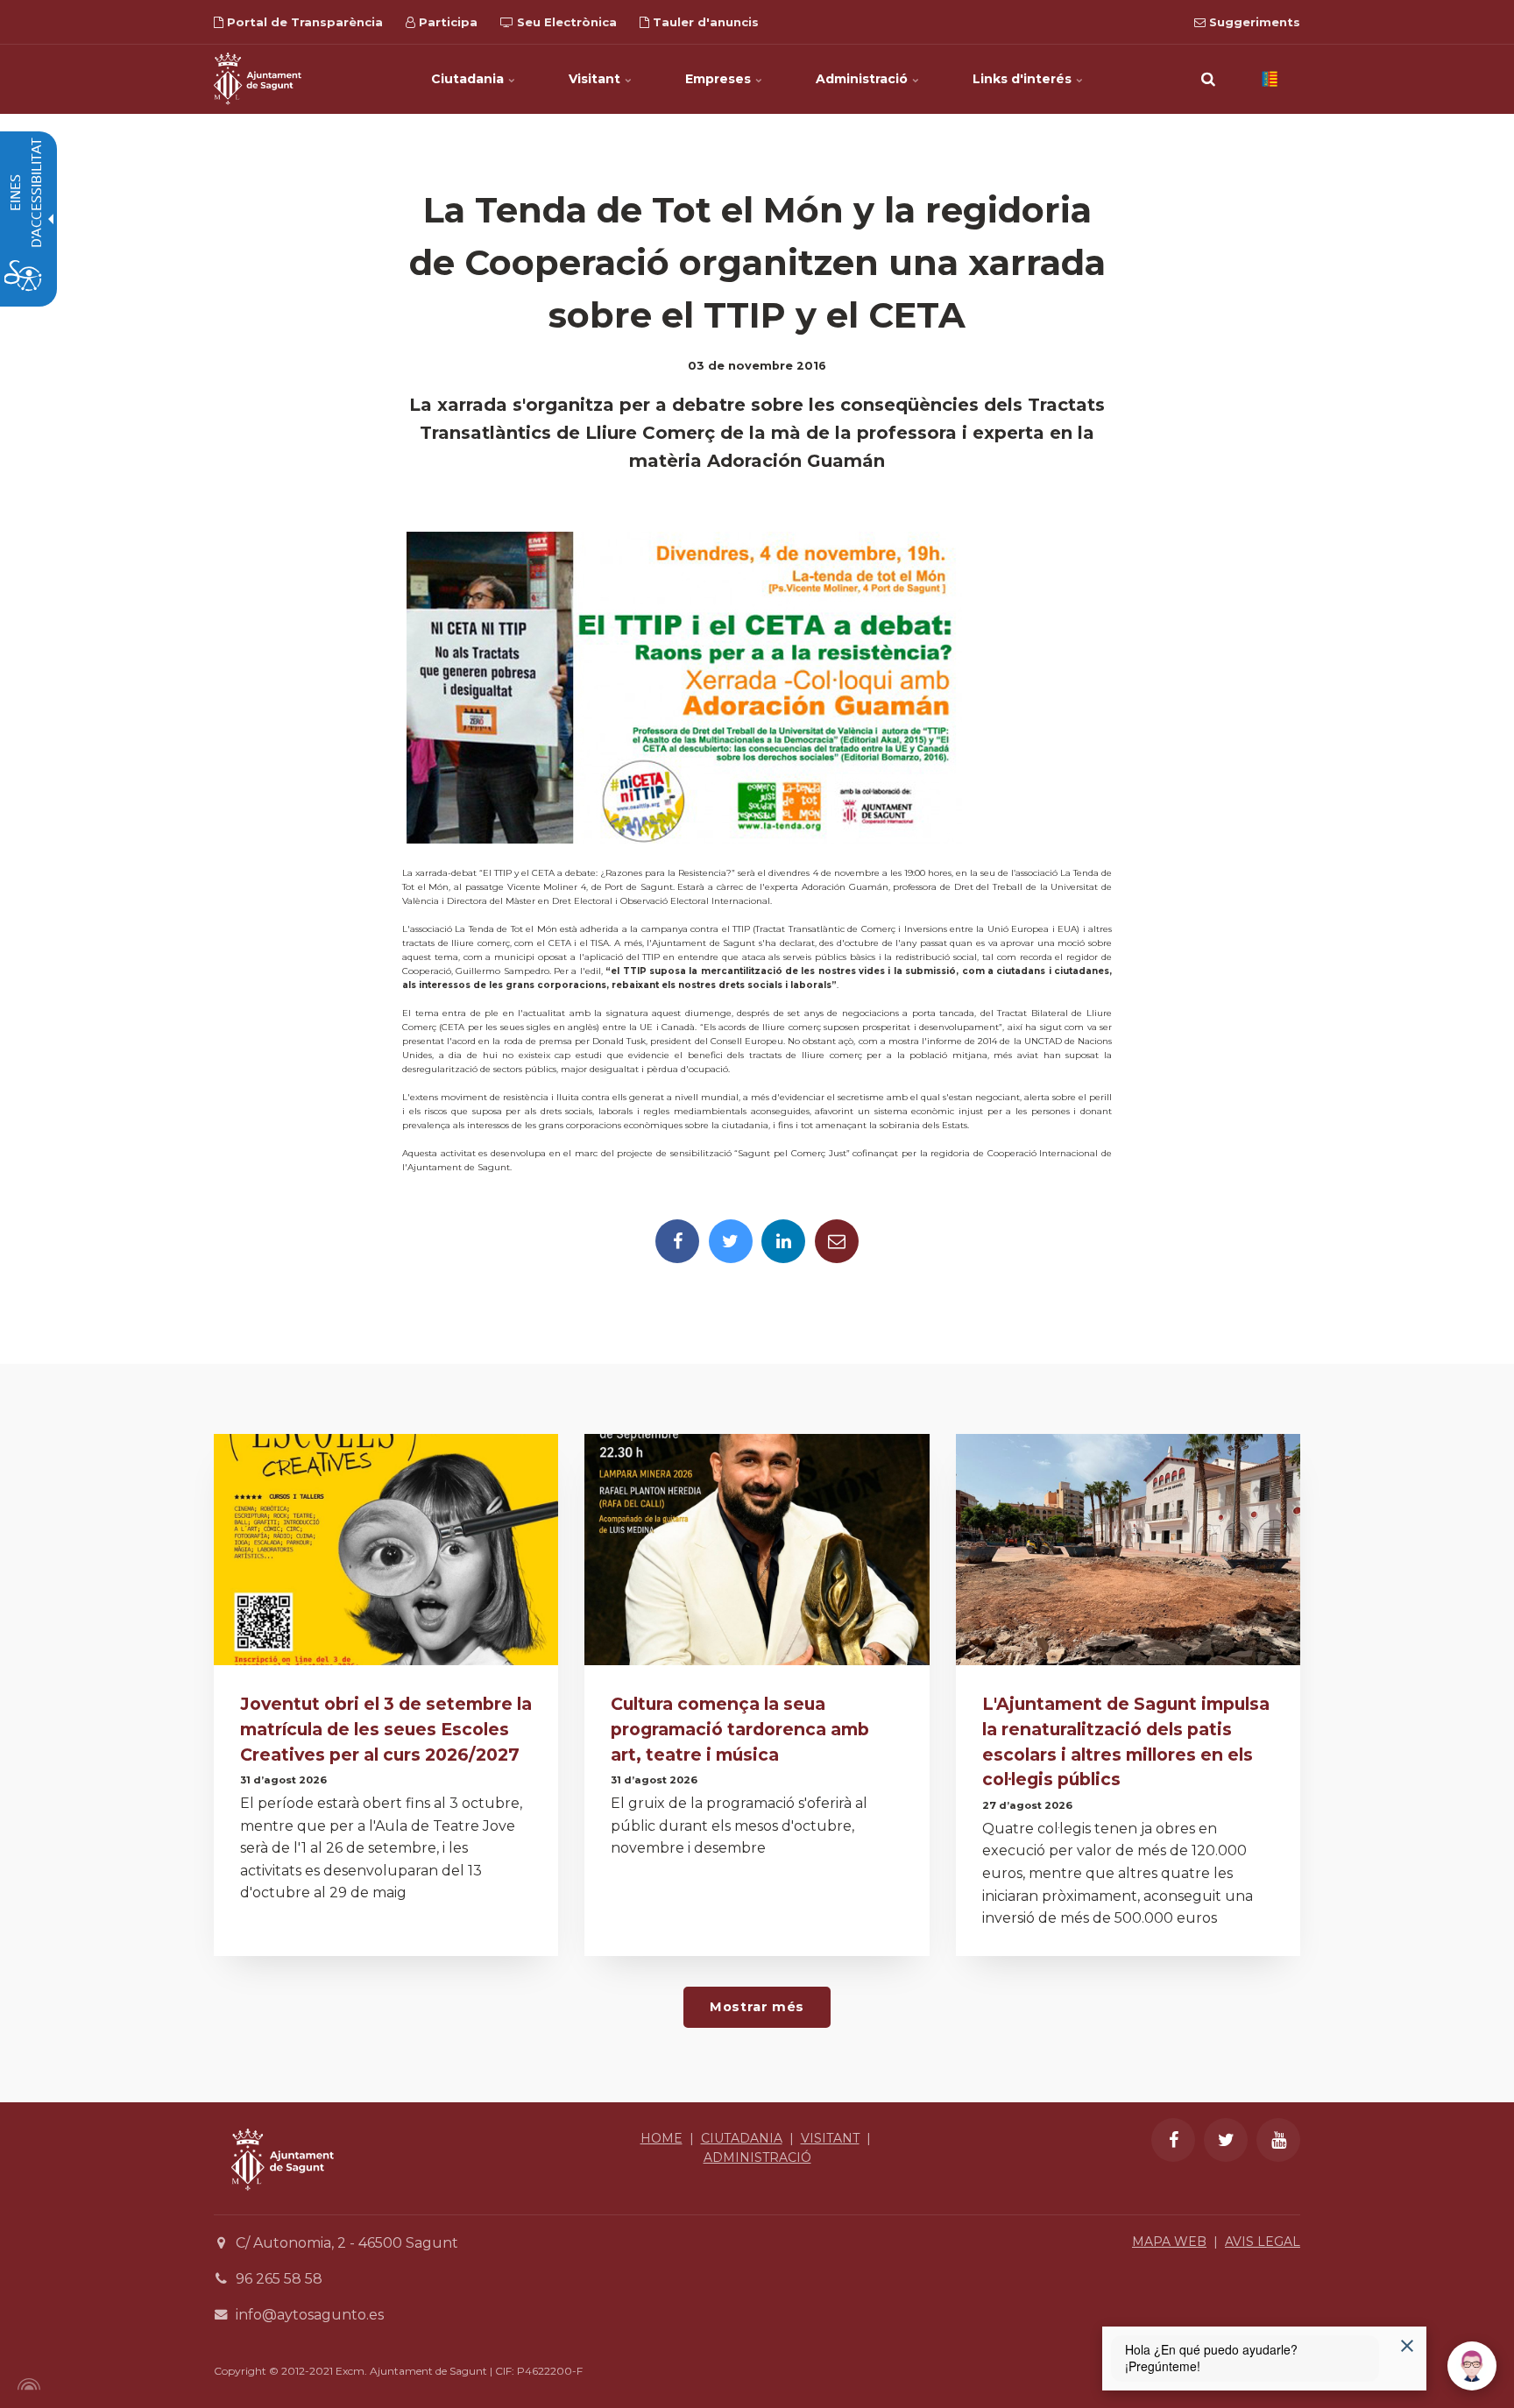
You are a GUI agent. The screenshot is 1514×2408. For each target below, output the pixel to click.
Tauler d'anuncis (704, 22)
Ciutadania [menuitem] (469, 79)
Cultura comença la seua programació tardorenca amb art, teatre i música (740, 1729)
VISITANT (830, 2138)
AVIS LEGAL (1263, 2242)
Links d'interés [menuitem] (1024, 79)
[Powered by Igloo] (26, 2384)
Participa (446, 22)
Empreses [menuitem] (720, 79)
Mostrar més (757, 2007)
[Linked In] (783, 1241)
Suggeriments (1253, 22)
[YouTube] (1278, 2140)
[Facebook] (677, 1241)
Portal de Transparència (303, 22)
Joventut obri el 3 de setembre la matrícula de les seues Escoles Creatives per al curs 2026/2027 (386, 1729)
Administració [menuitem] (863, 79)
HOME (661, 2138)
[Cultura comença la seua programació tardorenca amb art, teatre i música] (757, 1554)
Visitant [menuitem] (596, 79)
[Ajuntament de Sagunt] (258, 79)
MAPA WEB (1169, 2242)
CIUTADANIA (742, 2138)
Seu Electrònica (565, 22)
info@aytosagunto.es (310, 2315)
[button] (1208, 79)
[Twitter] (731, 1241)
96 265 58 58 (279, 2279)
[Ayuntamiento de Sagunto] (283, 2203)
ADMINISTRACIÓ (757, 2157)
